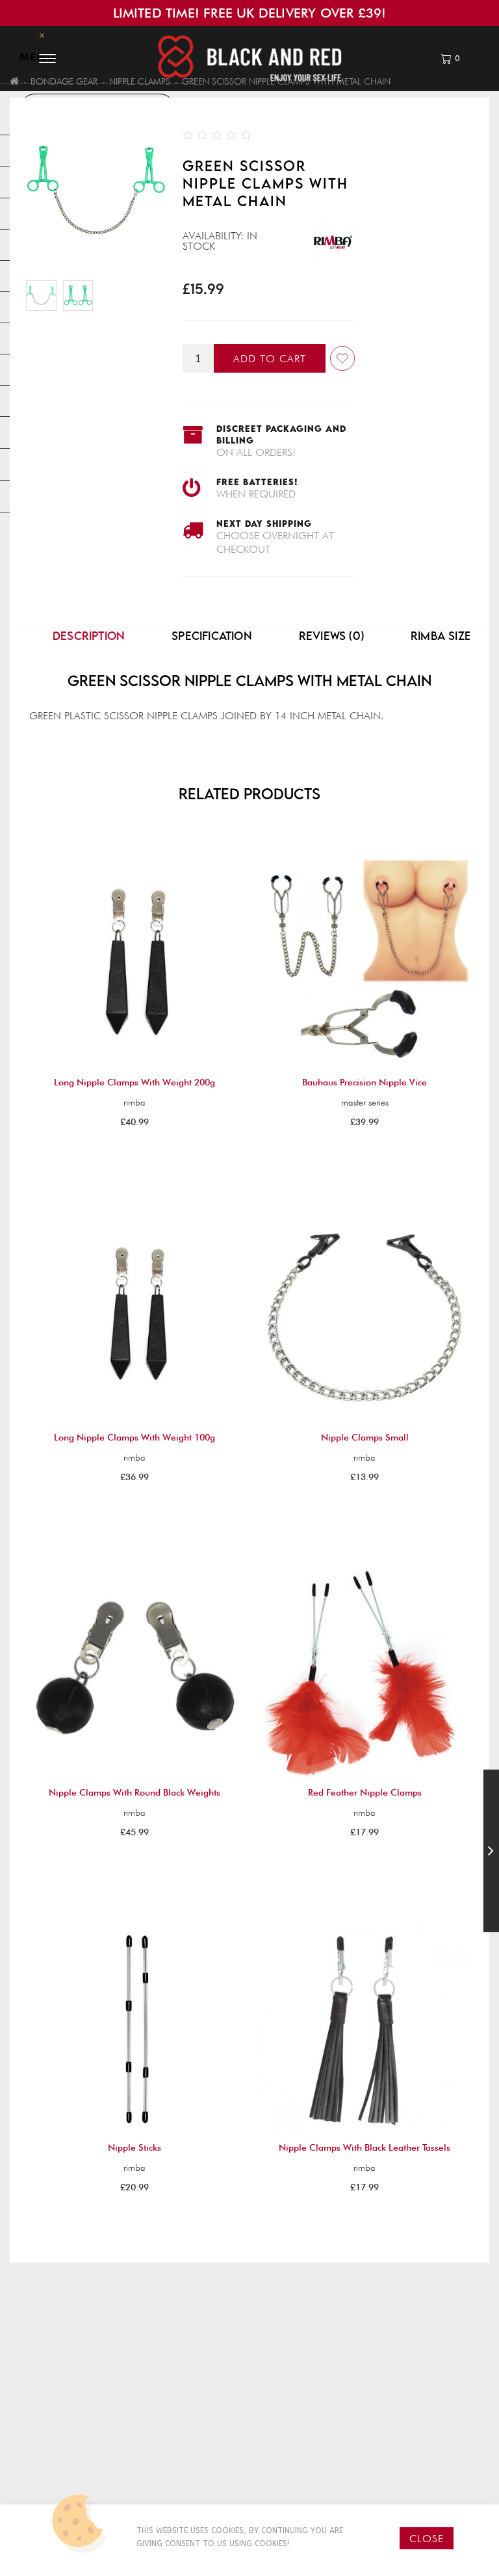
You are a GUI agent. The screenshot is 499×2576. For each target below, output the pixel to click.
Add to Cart (270, 359)
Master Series (365, 1102)
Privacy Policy (65, 2454)
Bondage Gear (64, 81)
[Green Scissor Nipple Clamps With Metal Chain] (41, 296)
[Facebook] (390, 2484)
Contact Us (179, 2449)
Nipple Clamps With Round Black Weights (134, 1792)
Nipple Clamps (140, 81)
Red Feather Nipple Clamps (365, 1792)
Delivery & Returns (73, 2437)
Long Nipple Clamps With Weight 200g (134, 1082)
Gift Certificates (309, 2454)
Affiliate (290, 2471)
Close (427, 2539)
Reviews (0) (331, 636)
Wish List (172, 2499)
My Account (182, 2465)
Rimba (134, 1102)
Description (89, 636)
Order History (185, 2482)
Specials (289, 2488)
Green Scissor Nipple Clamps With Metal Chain (286, 81)
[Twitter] (416, 2484)
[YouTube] (393, 2501)
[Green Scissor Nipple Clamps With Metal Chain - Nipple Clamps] (78, 296)
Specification (212, 636)
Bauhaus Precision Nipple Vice (365, 1082)
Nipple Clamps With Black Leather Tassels (365, 2147)
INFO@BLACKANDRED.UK (431, 2454)
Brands (288, 2437)
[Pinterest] (444, 2484)
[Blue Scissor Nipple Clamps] (491, 1853)
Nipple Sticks (134, 2147)
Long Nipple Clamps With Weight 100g (134, 1437)
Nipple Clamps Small (365, 1437)
